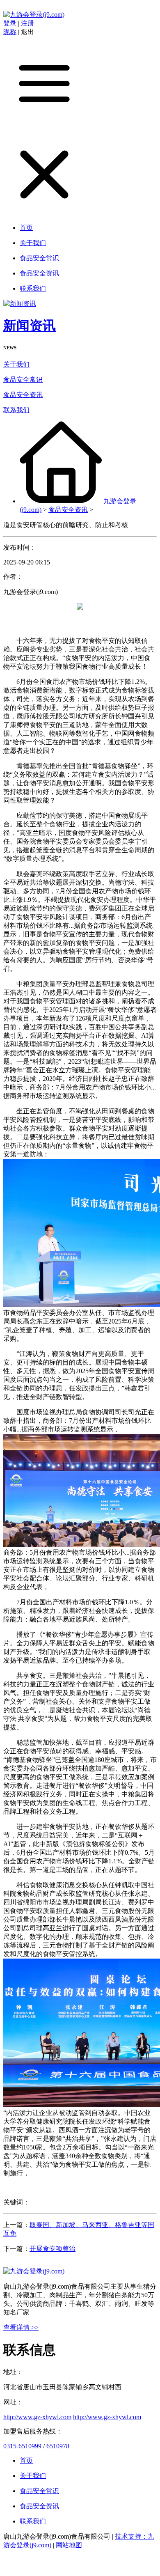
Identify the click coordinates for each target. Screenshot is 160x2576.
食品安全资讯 (23, 395)
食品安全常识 (23, 380)
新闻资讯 (30, 326)
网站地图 (69, 2545)
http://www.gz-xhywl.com (37, 2417)
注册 (27, 23)
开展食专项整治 (53, 2249)
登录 (11, 23)
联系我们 (16, 410)
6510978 (58, 2446)
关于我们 (16, 364)
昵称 (10, 32)
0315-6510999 (22, 2446)
